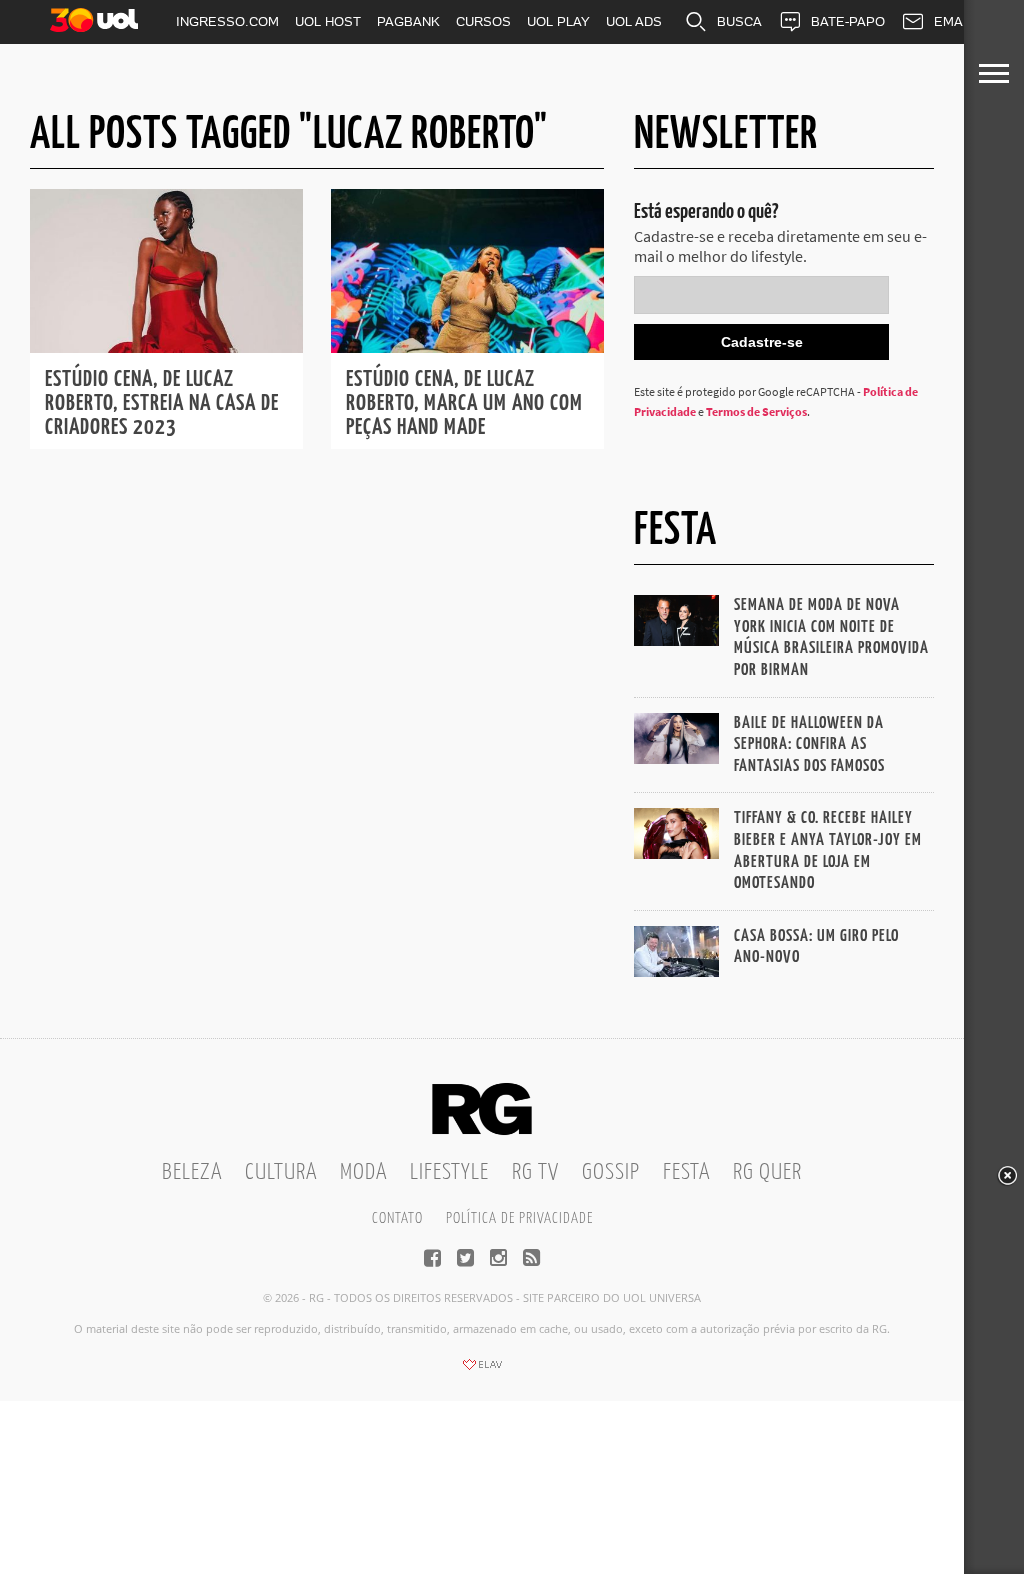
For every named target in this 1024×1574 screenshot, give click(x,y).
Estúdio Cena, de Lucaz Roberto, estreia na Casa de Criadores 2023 (162, 403)
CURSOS (483, 21)
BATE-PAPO (848, 21)
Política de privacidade (519, 1218)
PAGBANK (408, 21)
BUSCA (739, 21)
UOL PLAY (558, 21)
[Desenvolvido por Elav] (482, 1371)
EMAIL (954, 21)
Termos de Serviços (756, 411)
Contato (397, 1218)
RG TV (535, 1172)
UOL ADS (634, 21)
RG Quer (767, 1172)
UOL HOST (328, 21)
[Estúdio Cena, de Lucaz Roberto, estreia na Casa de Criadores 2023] (166, 347)
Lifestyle (449, 1172)
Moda (363, 1172)
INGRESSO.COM (227, 21)
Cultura (281, 1172)
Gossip (611, 1172)
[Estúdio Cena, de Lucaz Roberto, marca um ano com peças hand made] (467, 347)
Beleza (192, 1172)
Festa (686, 1172)
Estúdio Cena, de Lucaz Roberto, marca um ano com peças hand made (464, 403)
